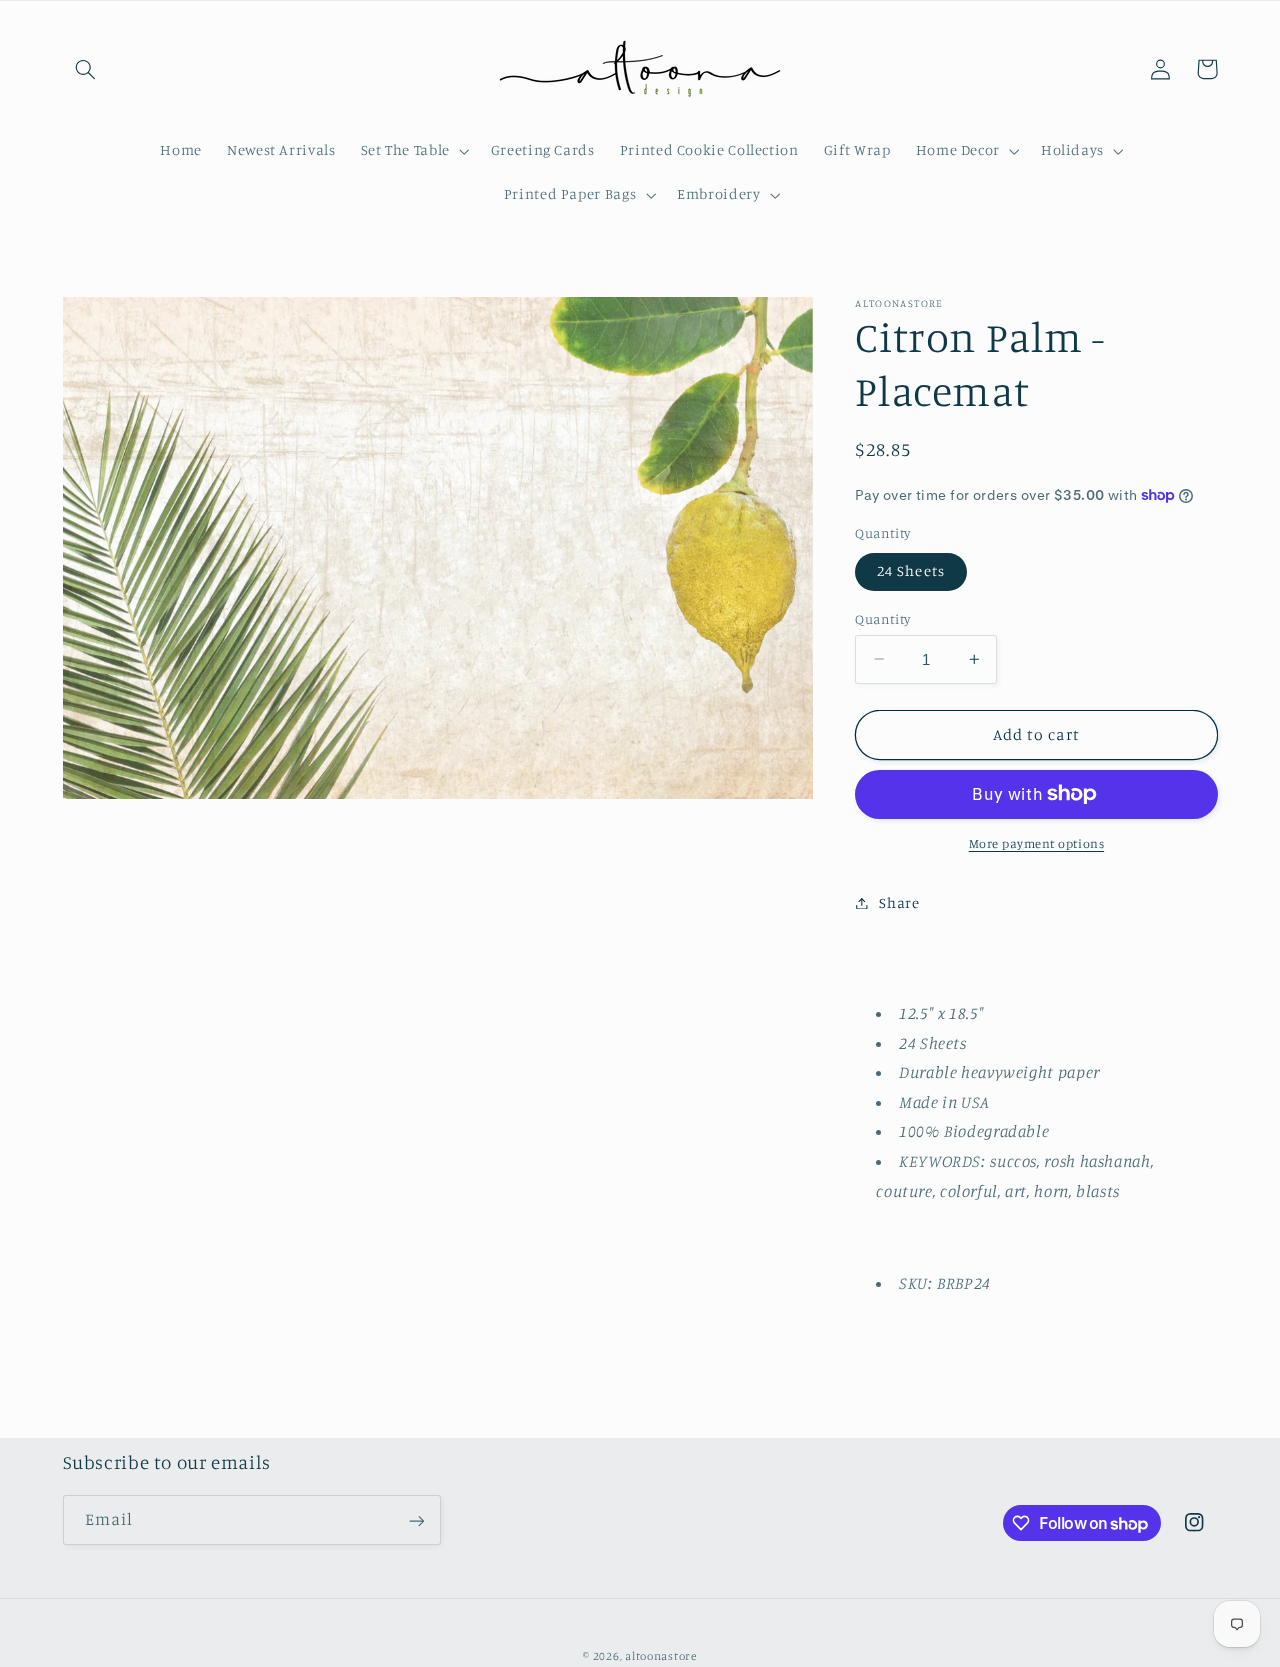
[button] (86, 69)
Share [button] (899, 902)
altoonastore (661, 1656)
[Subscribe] (416, 1520)
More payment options (1037, 843)
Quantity (882, 618)
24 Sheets (910, 570)
